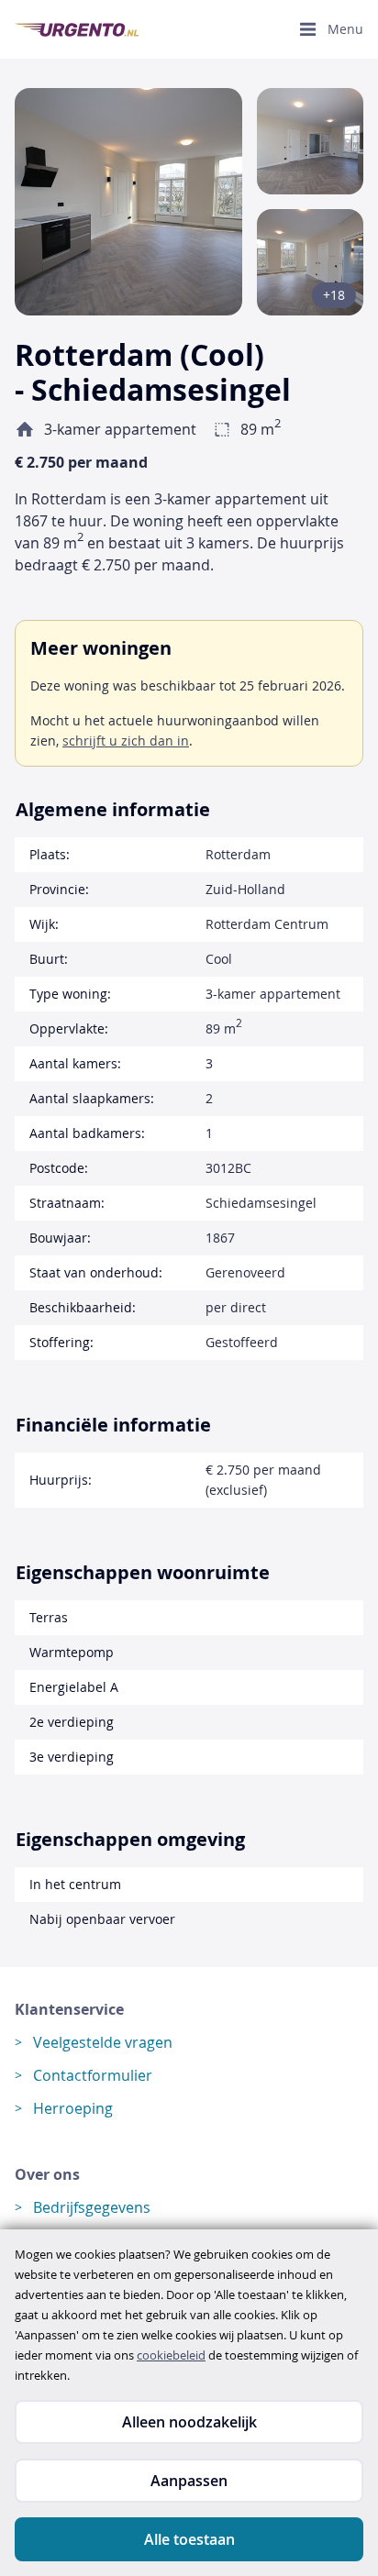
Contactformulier (93, 2075)
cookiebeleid (171, 2355)
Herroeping (73, 2108)
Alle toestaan (189, 2539)
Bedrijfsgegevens (92, 2207)
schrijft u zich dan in (126, 741)
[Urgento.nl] (77, 30)
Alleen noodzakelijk (189, 2422)
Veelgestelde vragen (103, 2042)
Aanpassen (189, 2481)
